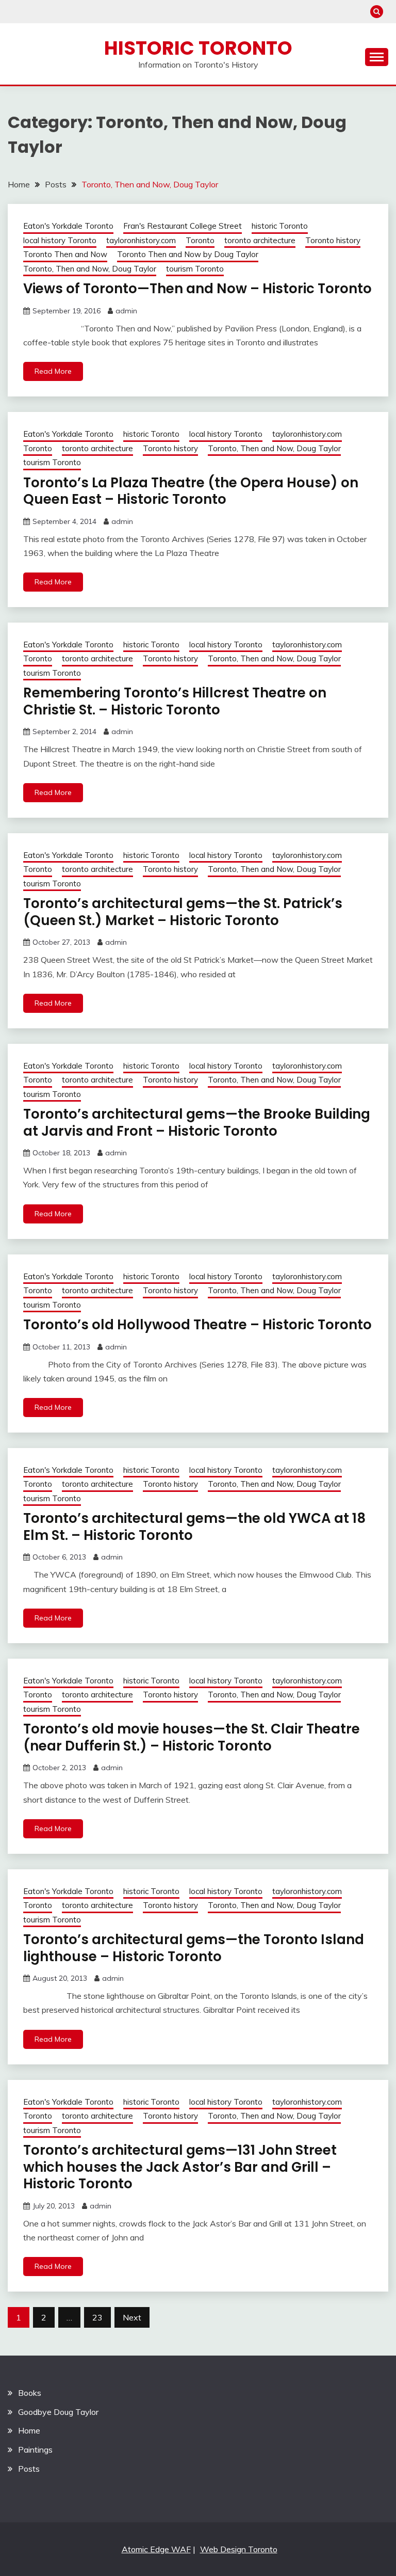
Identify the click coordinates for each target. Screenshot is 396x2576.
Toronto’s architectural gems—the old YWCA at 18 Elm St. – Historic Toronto (194, 1527)
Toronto (200, 240)
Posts (29, 2469)
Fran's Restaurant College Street (183, 226)
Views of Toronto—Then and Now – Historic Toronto (197, 289)
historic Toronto (280, 226)
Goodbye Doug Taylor (58, 2412)
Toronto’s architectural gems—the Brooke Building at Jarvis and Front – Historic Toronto (197, 1123)
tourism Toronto (195, 269)
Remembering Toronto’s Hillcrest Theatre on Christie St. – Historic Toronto (175, 701)
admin (126, 311)
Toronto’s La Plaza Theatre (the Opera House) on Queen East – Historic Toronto (191, 491)
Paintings (35, 2450)
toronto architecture (260, 240)
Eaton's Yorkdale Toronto (68, 226)
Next (132, 2317)
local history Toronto (60, 240)
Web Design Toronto (239, 2549)
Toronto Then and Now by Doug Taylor (188, 254)
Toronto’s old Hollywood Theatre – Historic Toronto (197, 1325)
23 (97, 2317)
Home (29, 2430)
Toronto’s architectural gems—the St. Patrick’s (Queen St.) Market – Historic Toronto (183, 912)
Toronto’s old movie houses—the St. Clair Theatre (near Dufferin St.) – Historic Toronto (192, 1737)
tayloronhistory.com (141, 240)
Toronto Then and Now (65, 254)
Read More (53, 371)
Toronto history (333, 240)
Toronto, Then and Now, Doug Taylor (90, 269)
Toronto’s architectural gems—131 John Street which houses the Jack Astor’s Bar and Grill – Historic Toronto (180, 2167)
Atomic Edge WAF (156, 2549)
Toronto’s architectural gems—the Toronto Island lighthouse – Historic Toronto (194, 1948)
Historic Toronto (198, 48)
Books (30, 2393)
